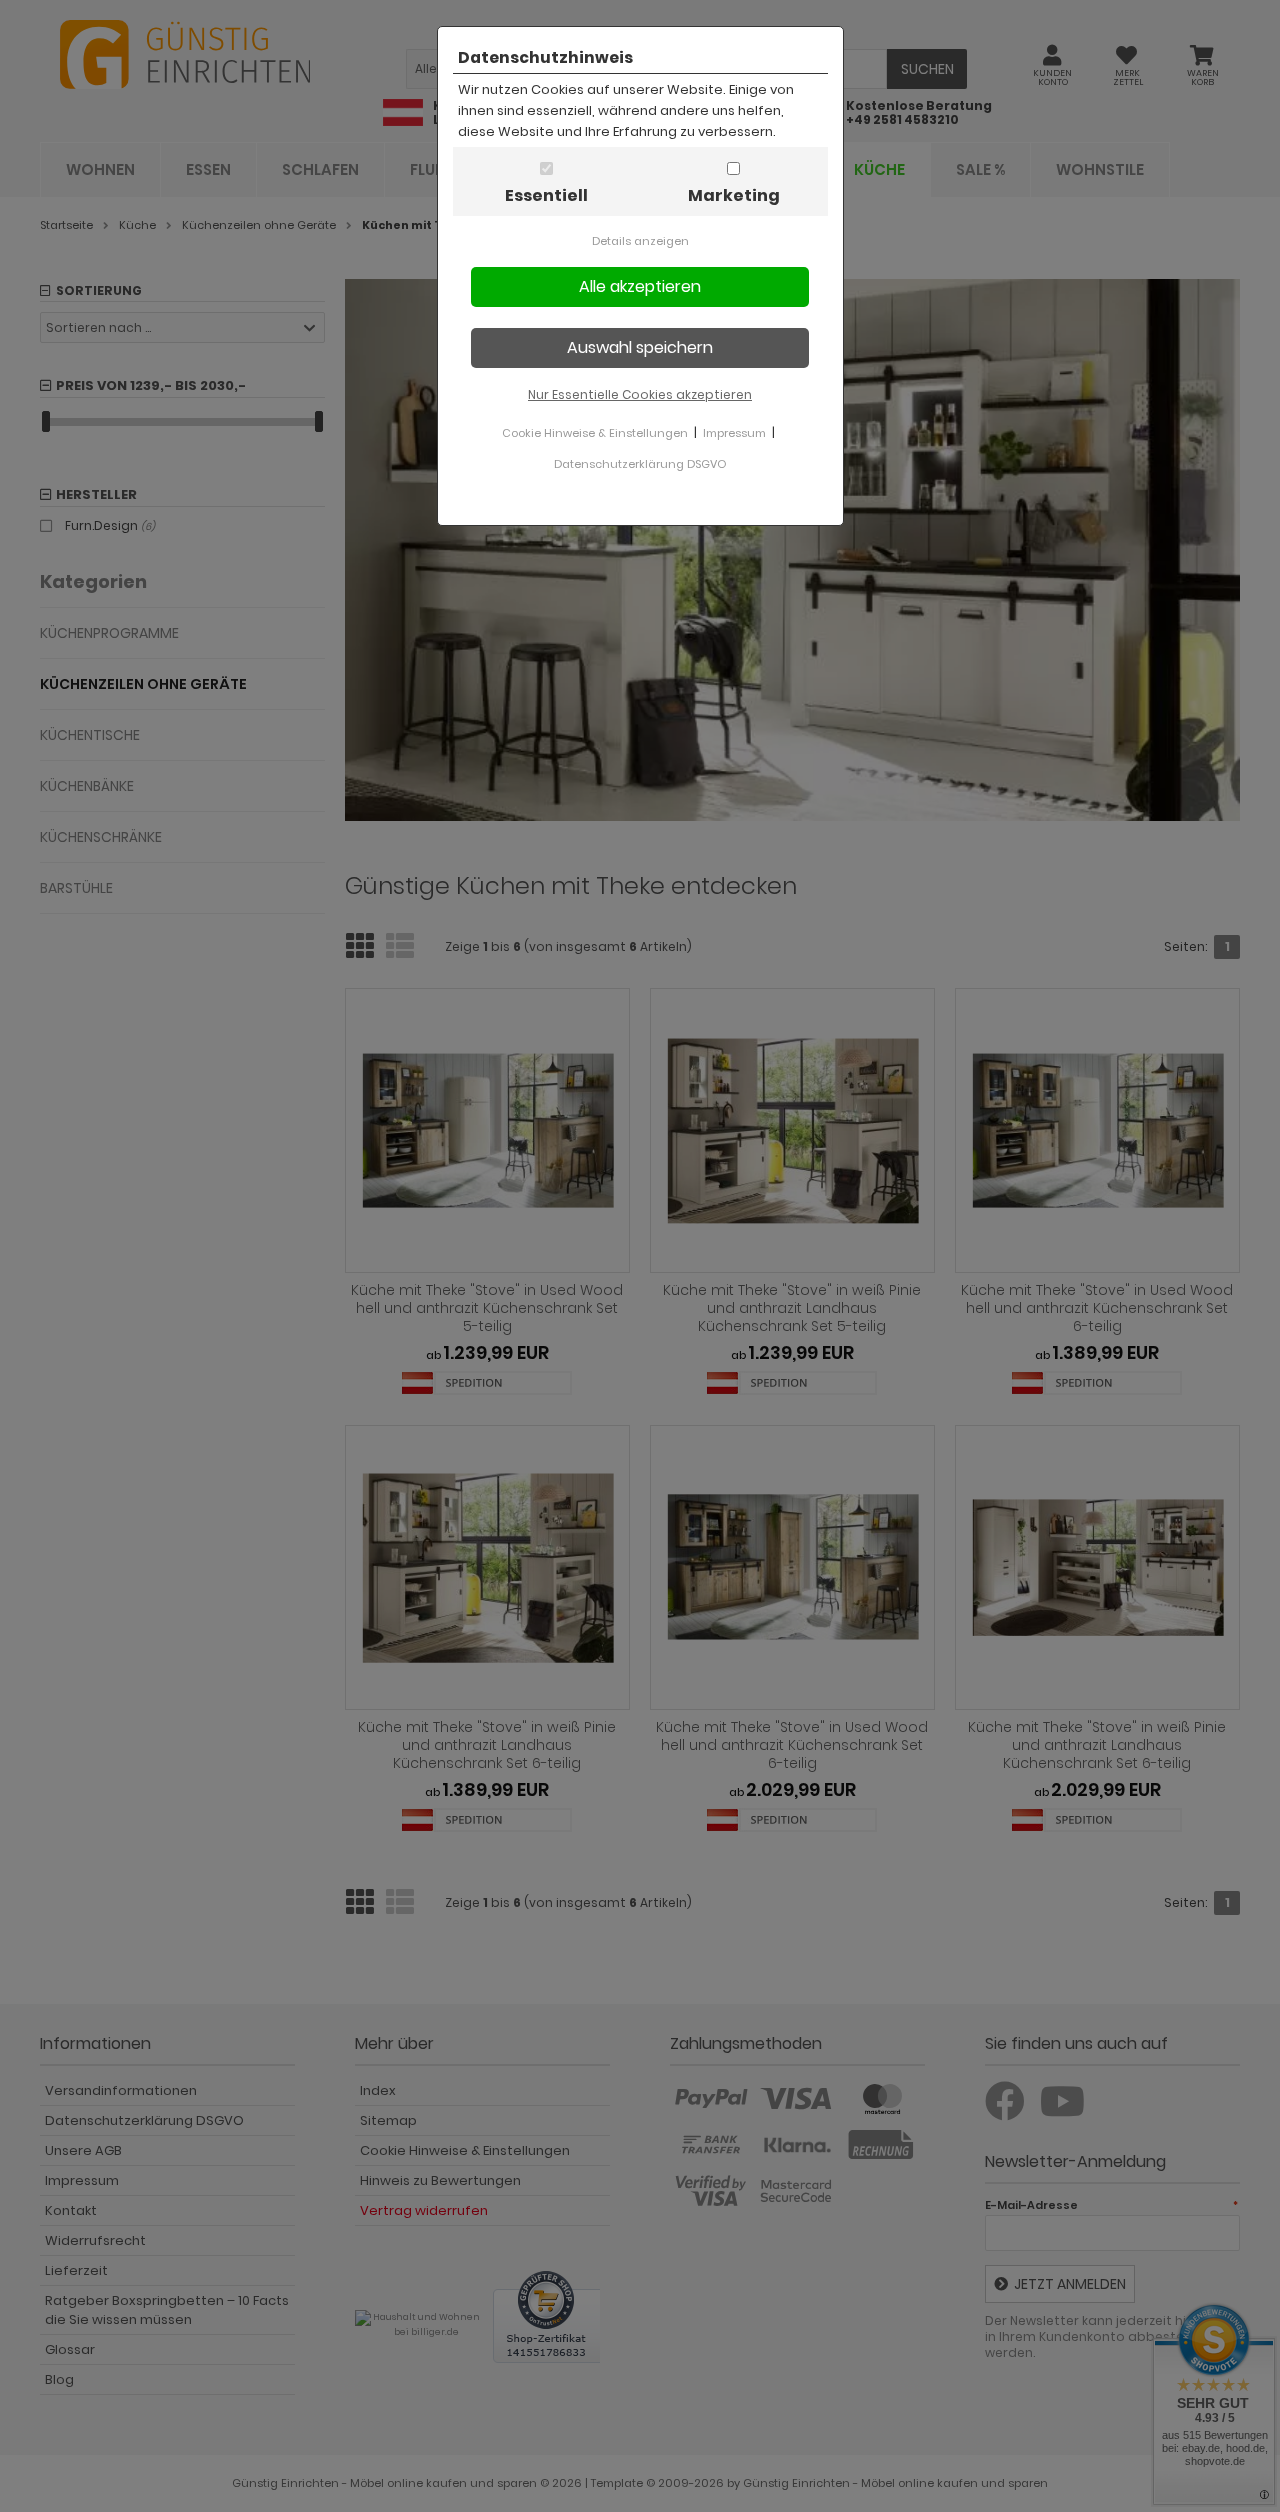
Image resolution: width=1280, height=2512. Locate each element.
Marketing (734, 195)
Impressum (734, 433)
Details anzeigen (640, 241)
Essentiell (546, 195)
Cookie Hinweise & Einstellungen (595, 433)
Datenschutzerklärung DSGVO (640, 464)
